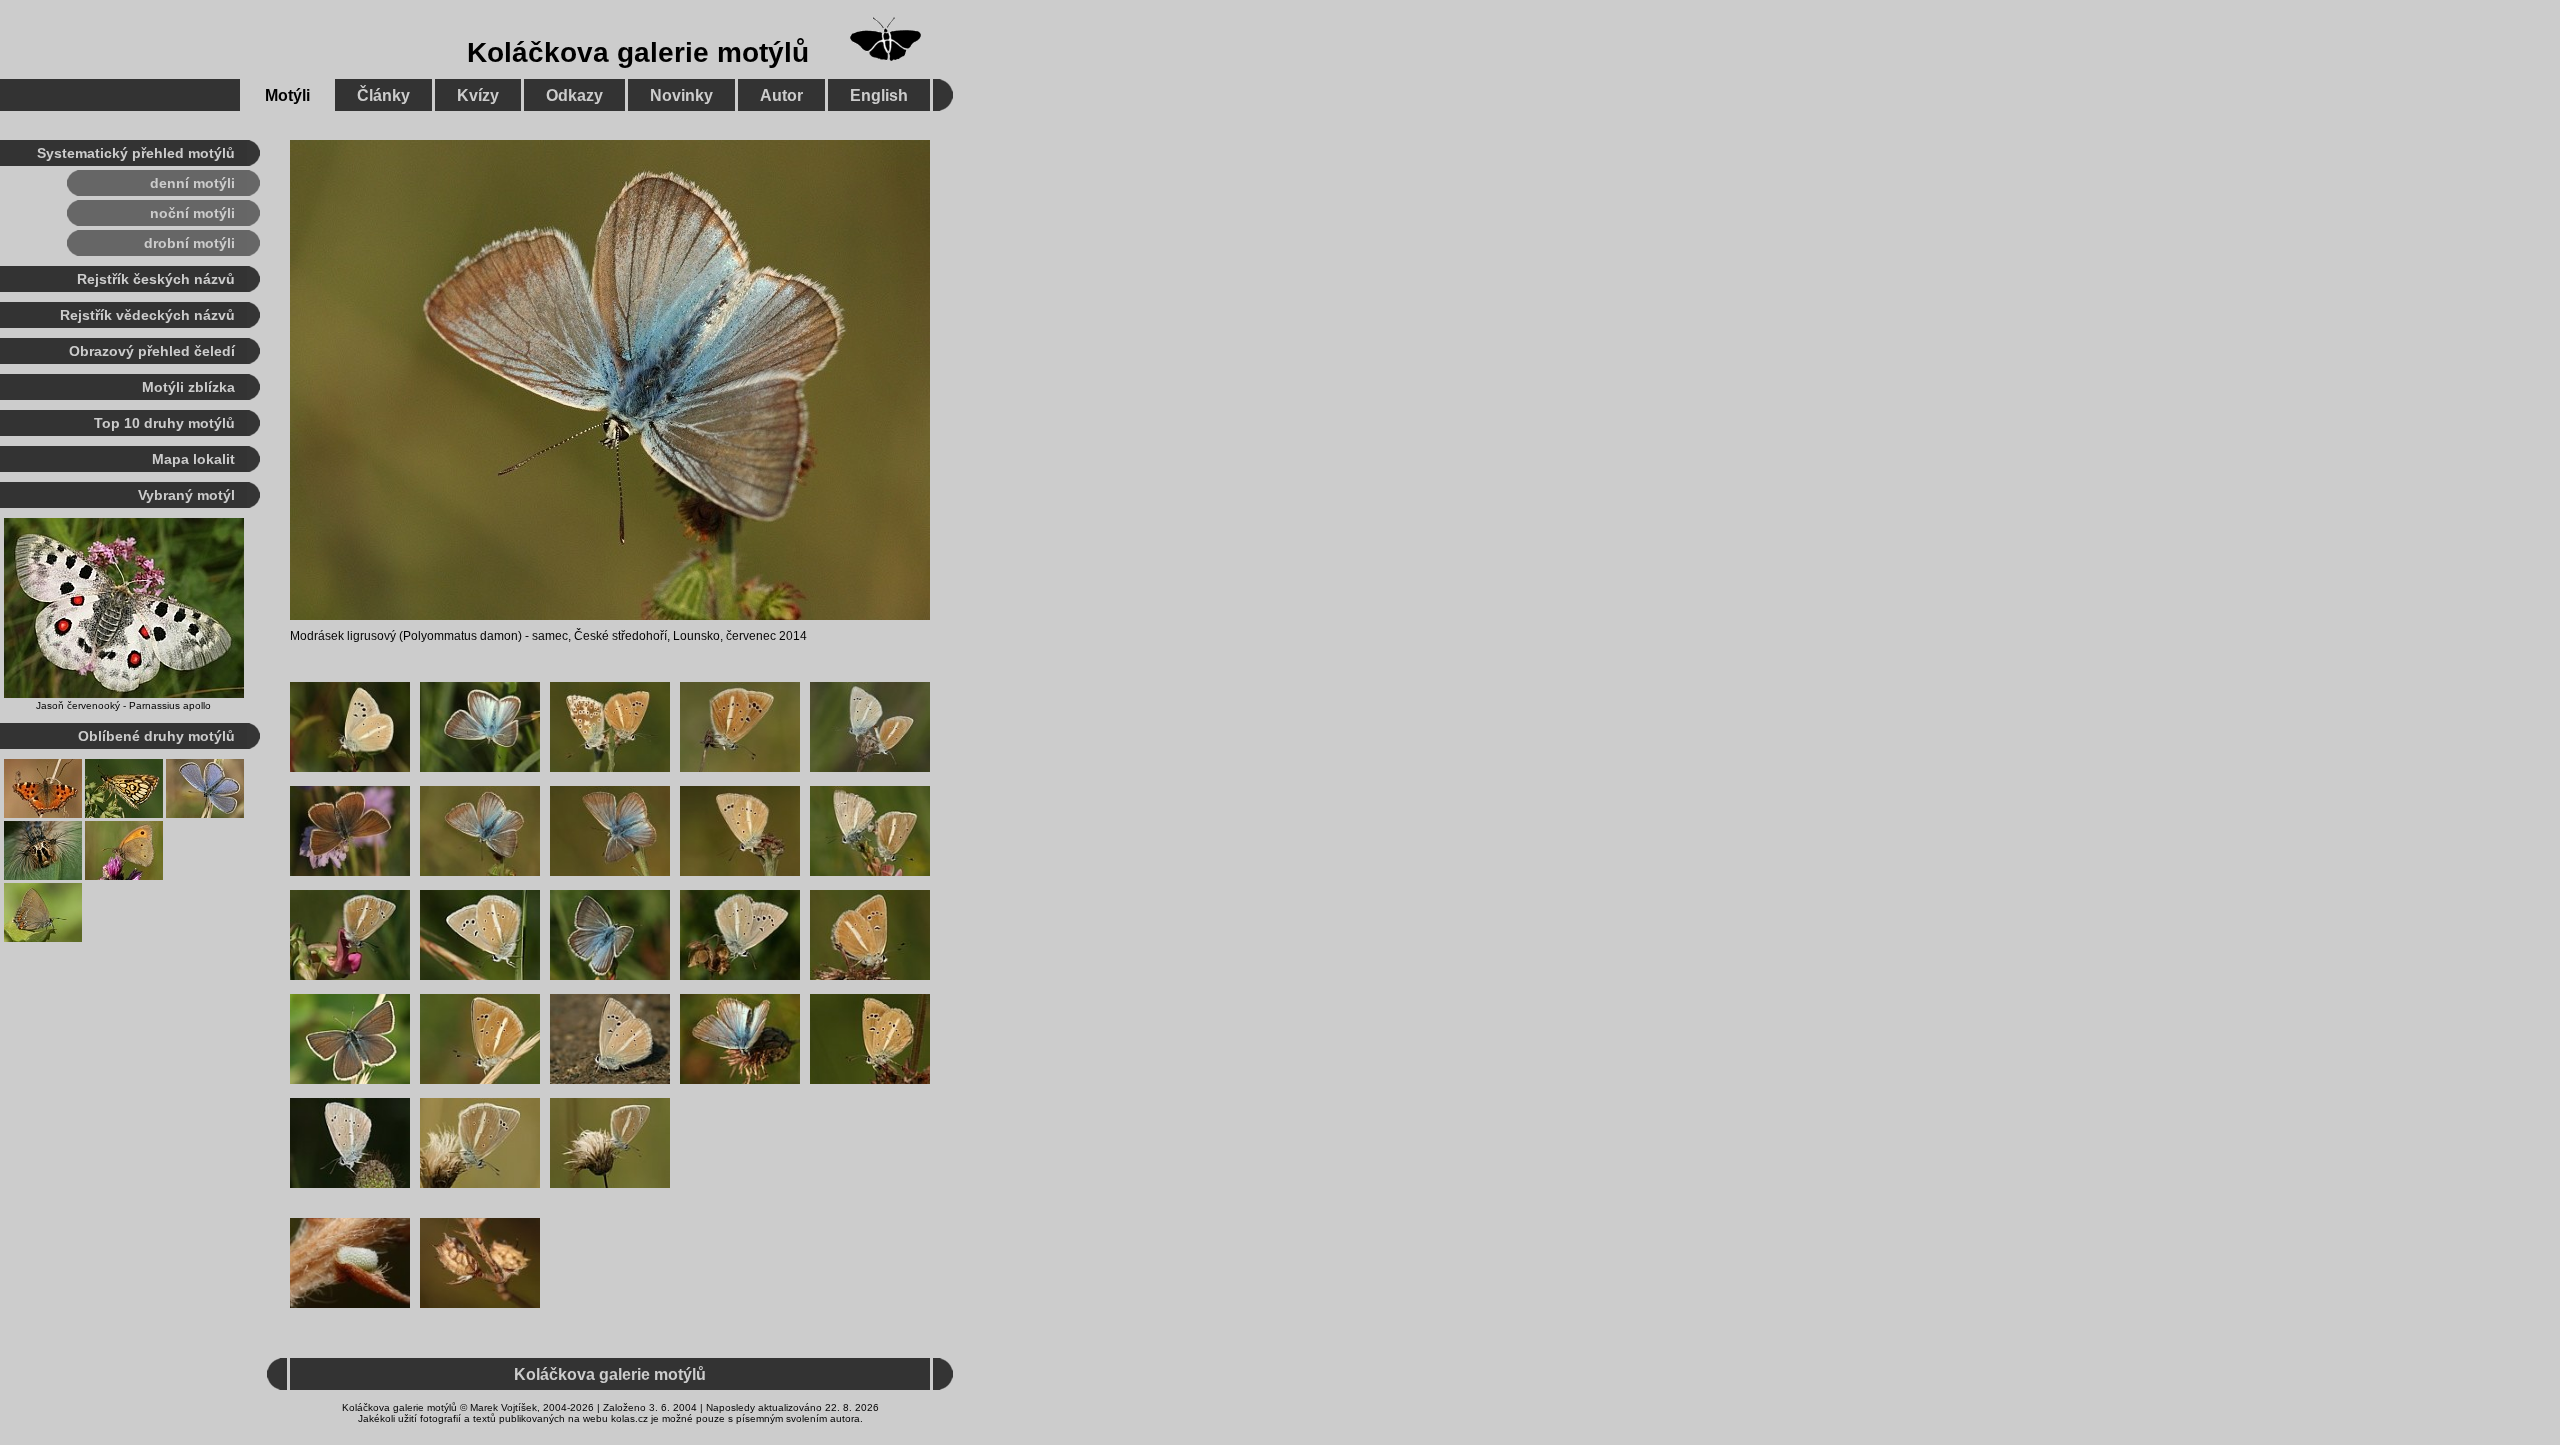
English (879, 95)
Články (383, 95)
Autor (781, 95)
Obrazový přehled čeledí (152, 351)
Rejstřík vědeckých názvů (147, 315)
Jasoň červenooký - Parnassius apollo (123, 705)
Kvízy (478, 95)
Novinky (681, 95)
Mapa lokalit (193, 459)
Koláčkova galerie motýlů (638, 52)
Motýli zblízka (188, 387)
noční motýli (192, 213)
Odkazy (574, 95)
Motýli (287, 95)
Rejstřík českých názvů (156, 279)
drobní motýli (189, 243)
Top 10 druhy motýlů (164, 423)
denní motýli (192, 183)
